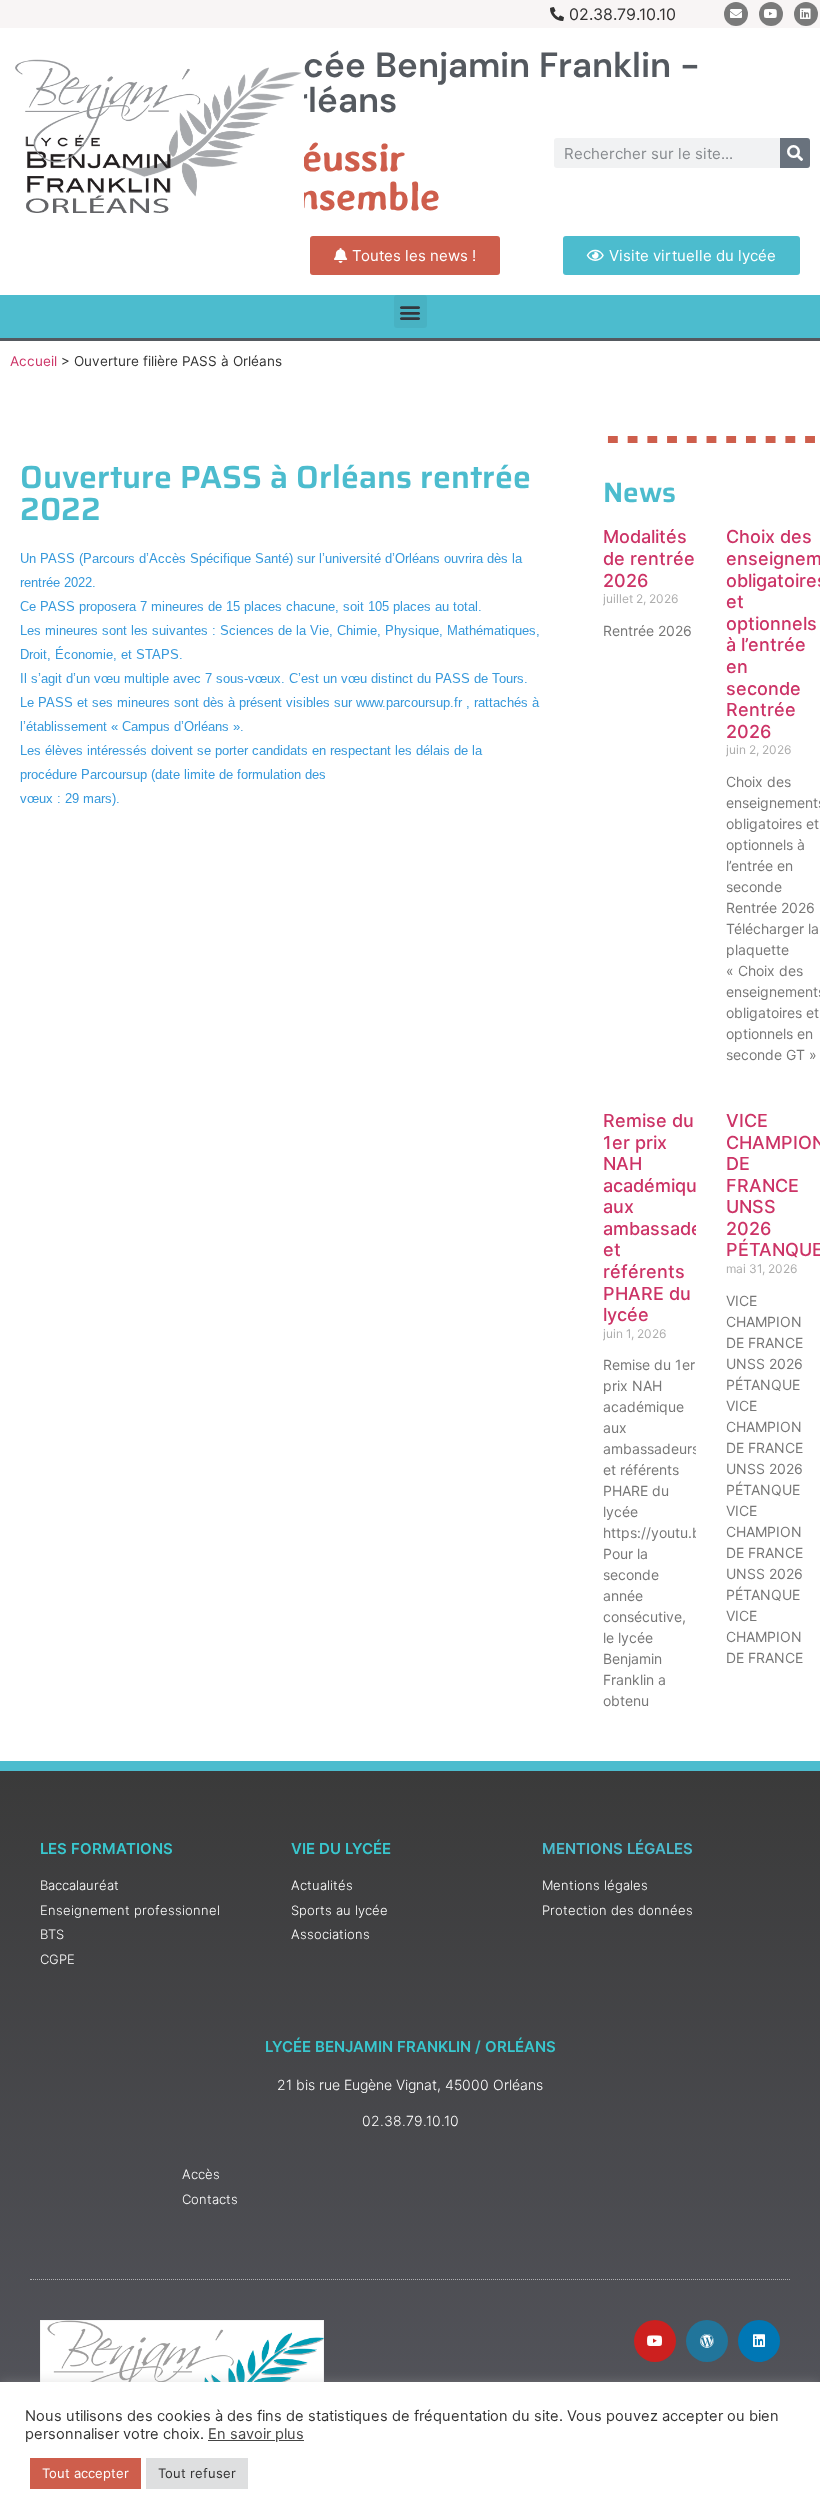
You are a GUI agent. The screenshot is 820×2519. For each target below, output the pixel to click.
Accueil (33, 361)
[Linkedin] (806, 14)
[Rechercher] (795, 153)
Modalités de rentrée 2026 (649, 558)
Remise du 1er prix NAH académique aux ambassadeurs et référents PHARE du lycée (666, 1217)
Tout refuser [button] (197, 2473)
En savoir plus (256, 2434)
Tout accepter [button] (85, 2473)
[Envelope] (736, 14)
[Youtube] (771, 14)
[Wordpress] (707, 2341)
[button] (410, 311)
